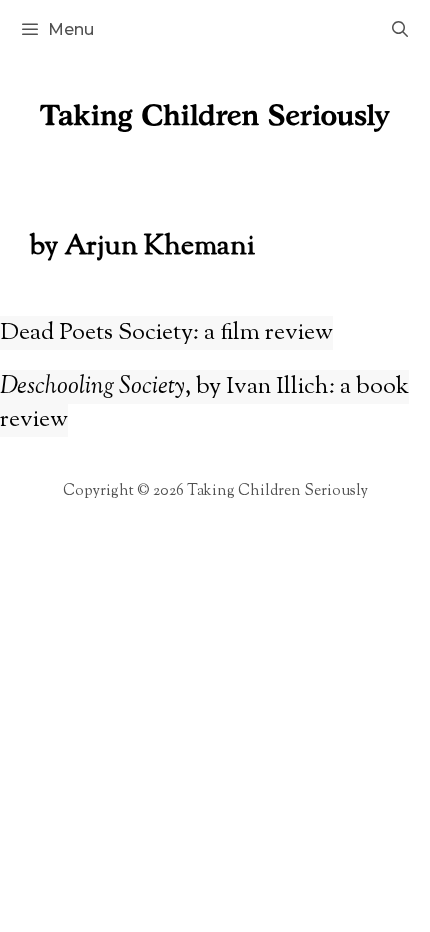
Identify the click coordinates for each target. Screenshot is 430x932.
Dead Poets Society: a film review (166, 333)
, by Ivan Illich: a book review (204, 404)
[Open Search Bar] (399, 30)
